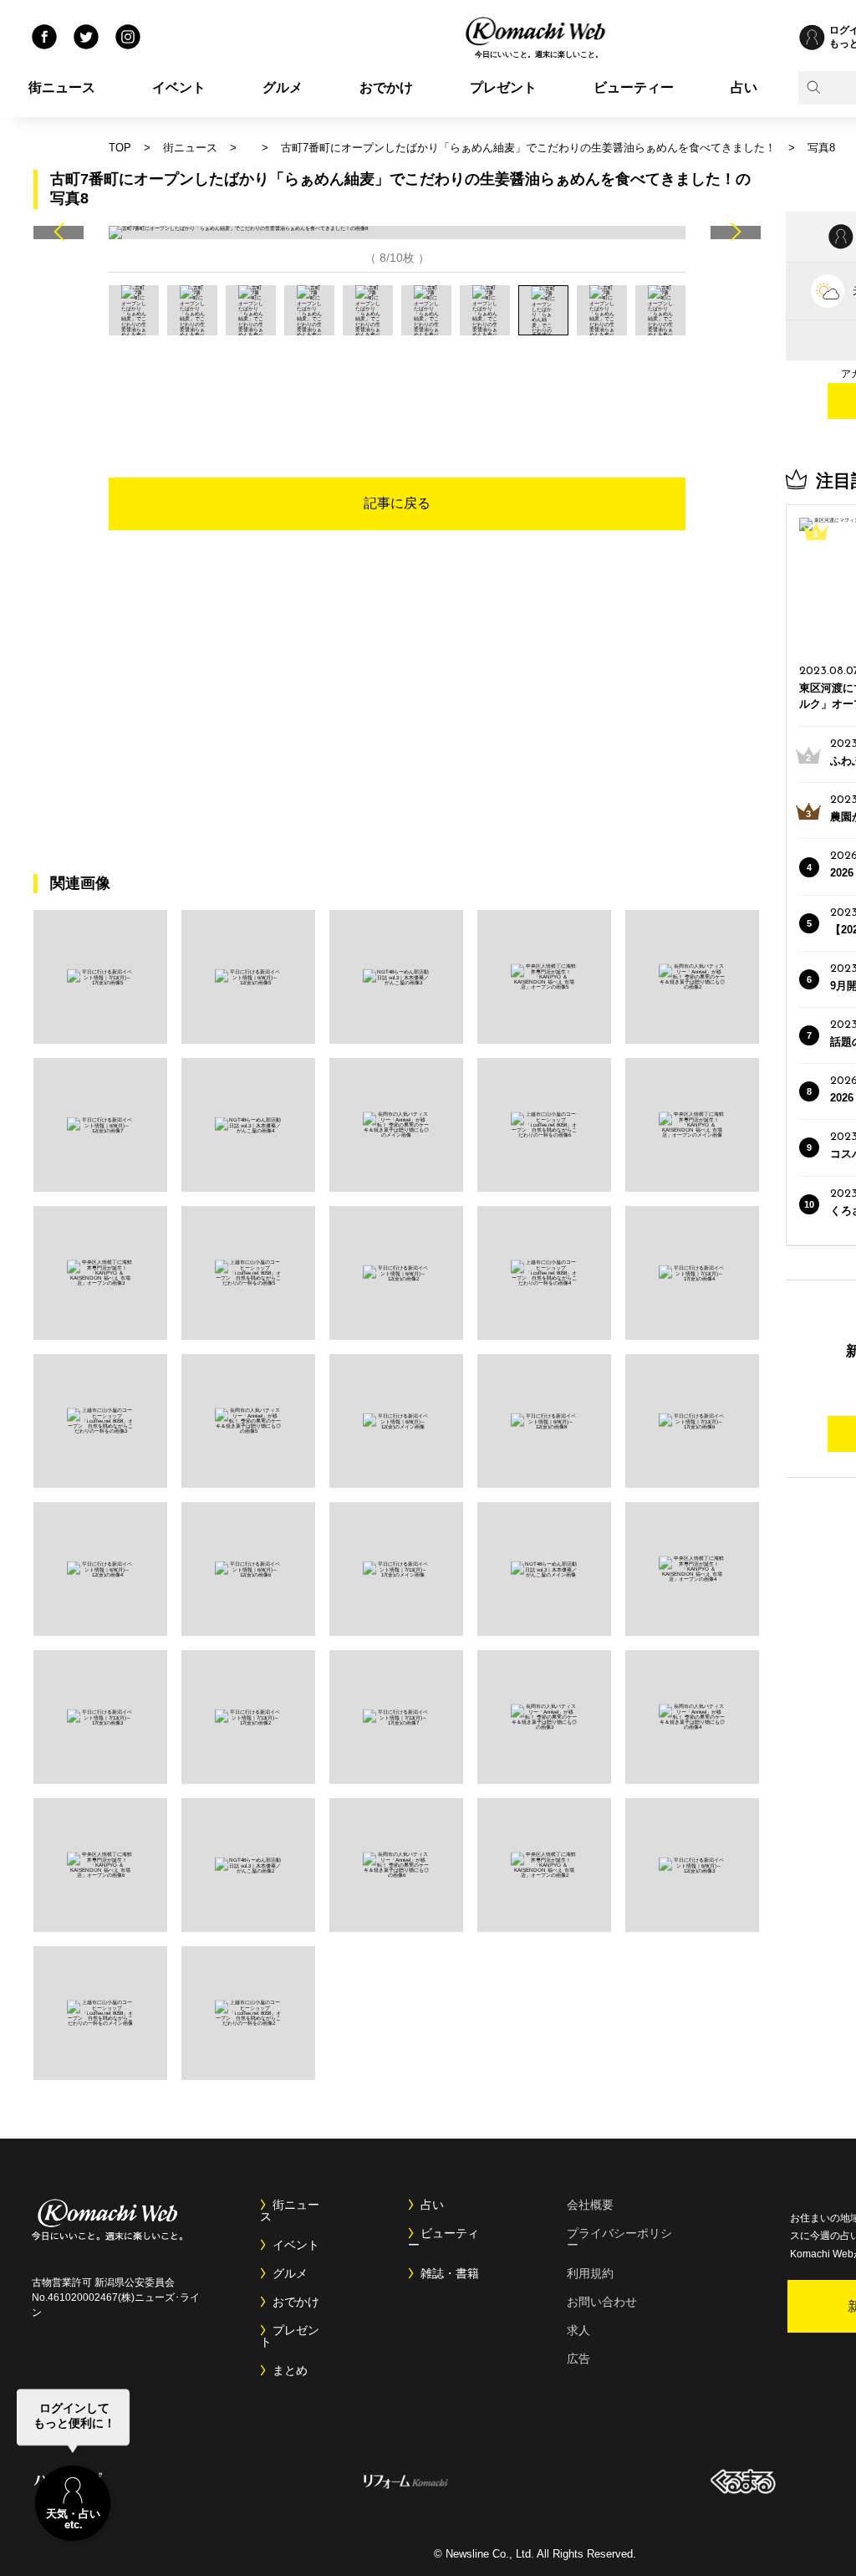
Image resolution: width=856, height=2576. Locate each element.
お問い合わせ (602, 2302)
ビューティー (634, 87)
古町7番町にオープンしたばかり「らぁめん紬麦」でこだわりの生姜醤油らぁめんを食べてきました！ (528, 148)
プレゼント (503, 87)
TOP (120, 148)
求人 (578, 2330)
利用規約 (590, 2273)
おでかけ (386, 87)
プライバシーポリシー (619, 2239)
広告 (578, 2359)
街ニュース (62, 87)
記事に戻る (397, 503)
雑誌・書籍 (450, 2273)
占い (744, 87)
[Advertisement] (397, 381)
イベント (179, 87)
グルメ (283, 87)
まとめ (290, 2370)
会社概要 (590, 2205)
